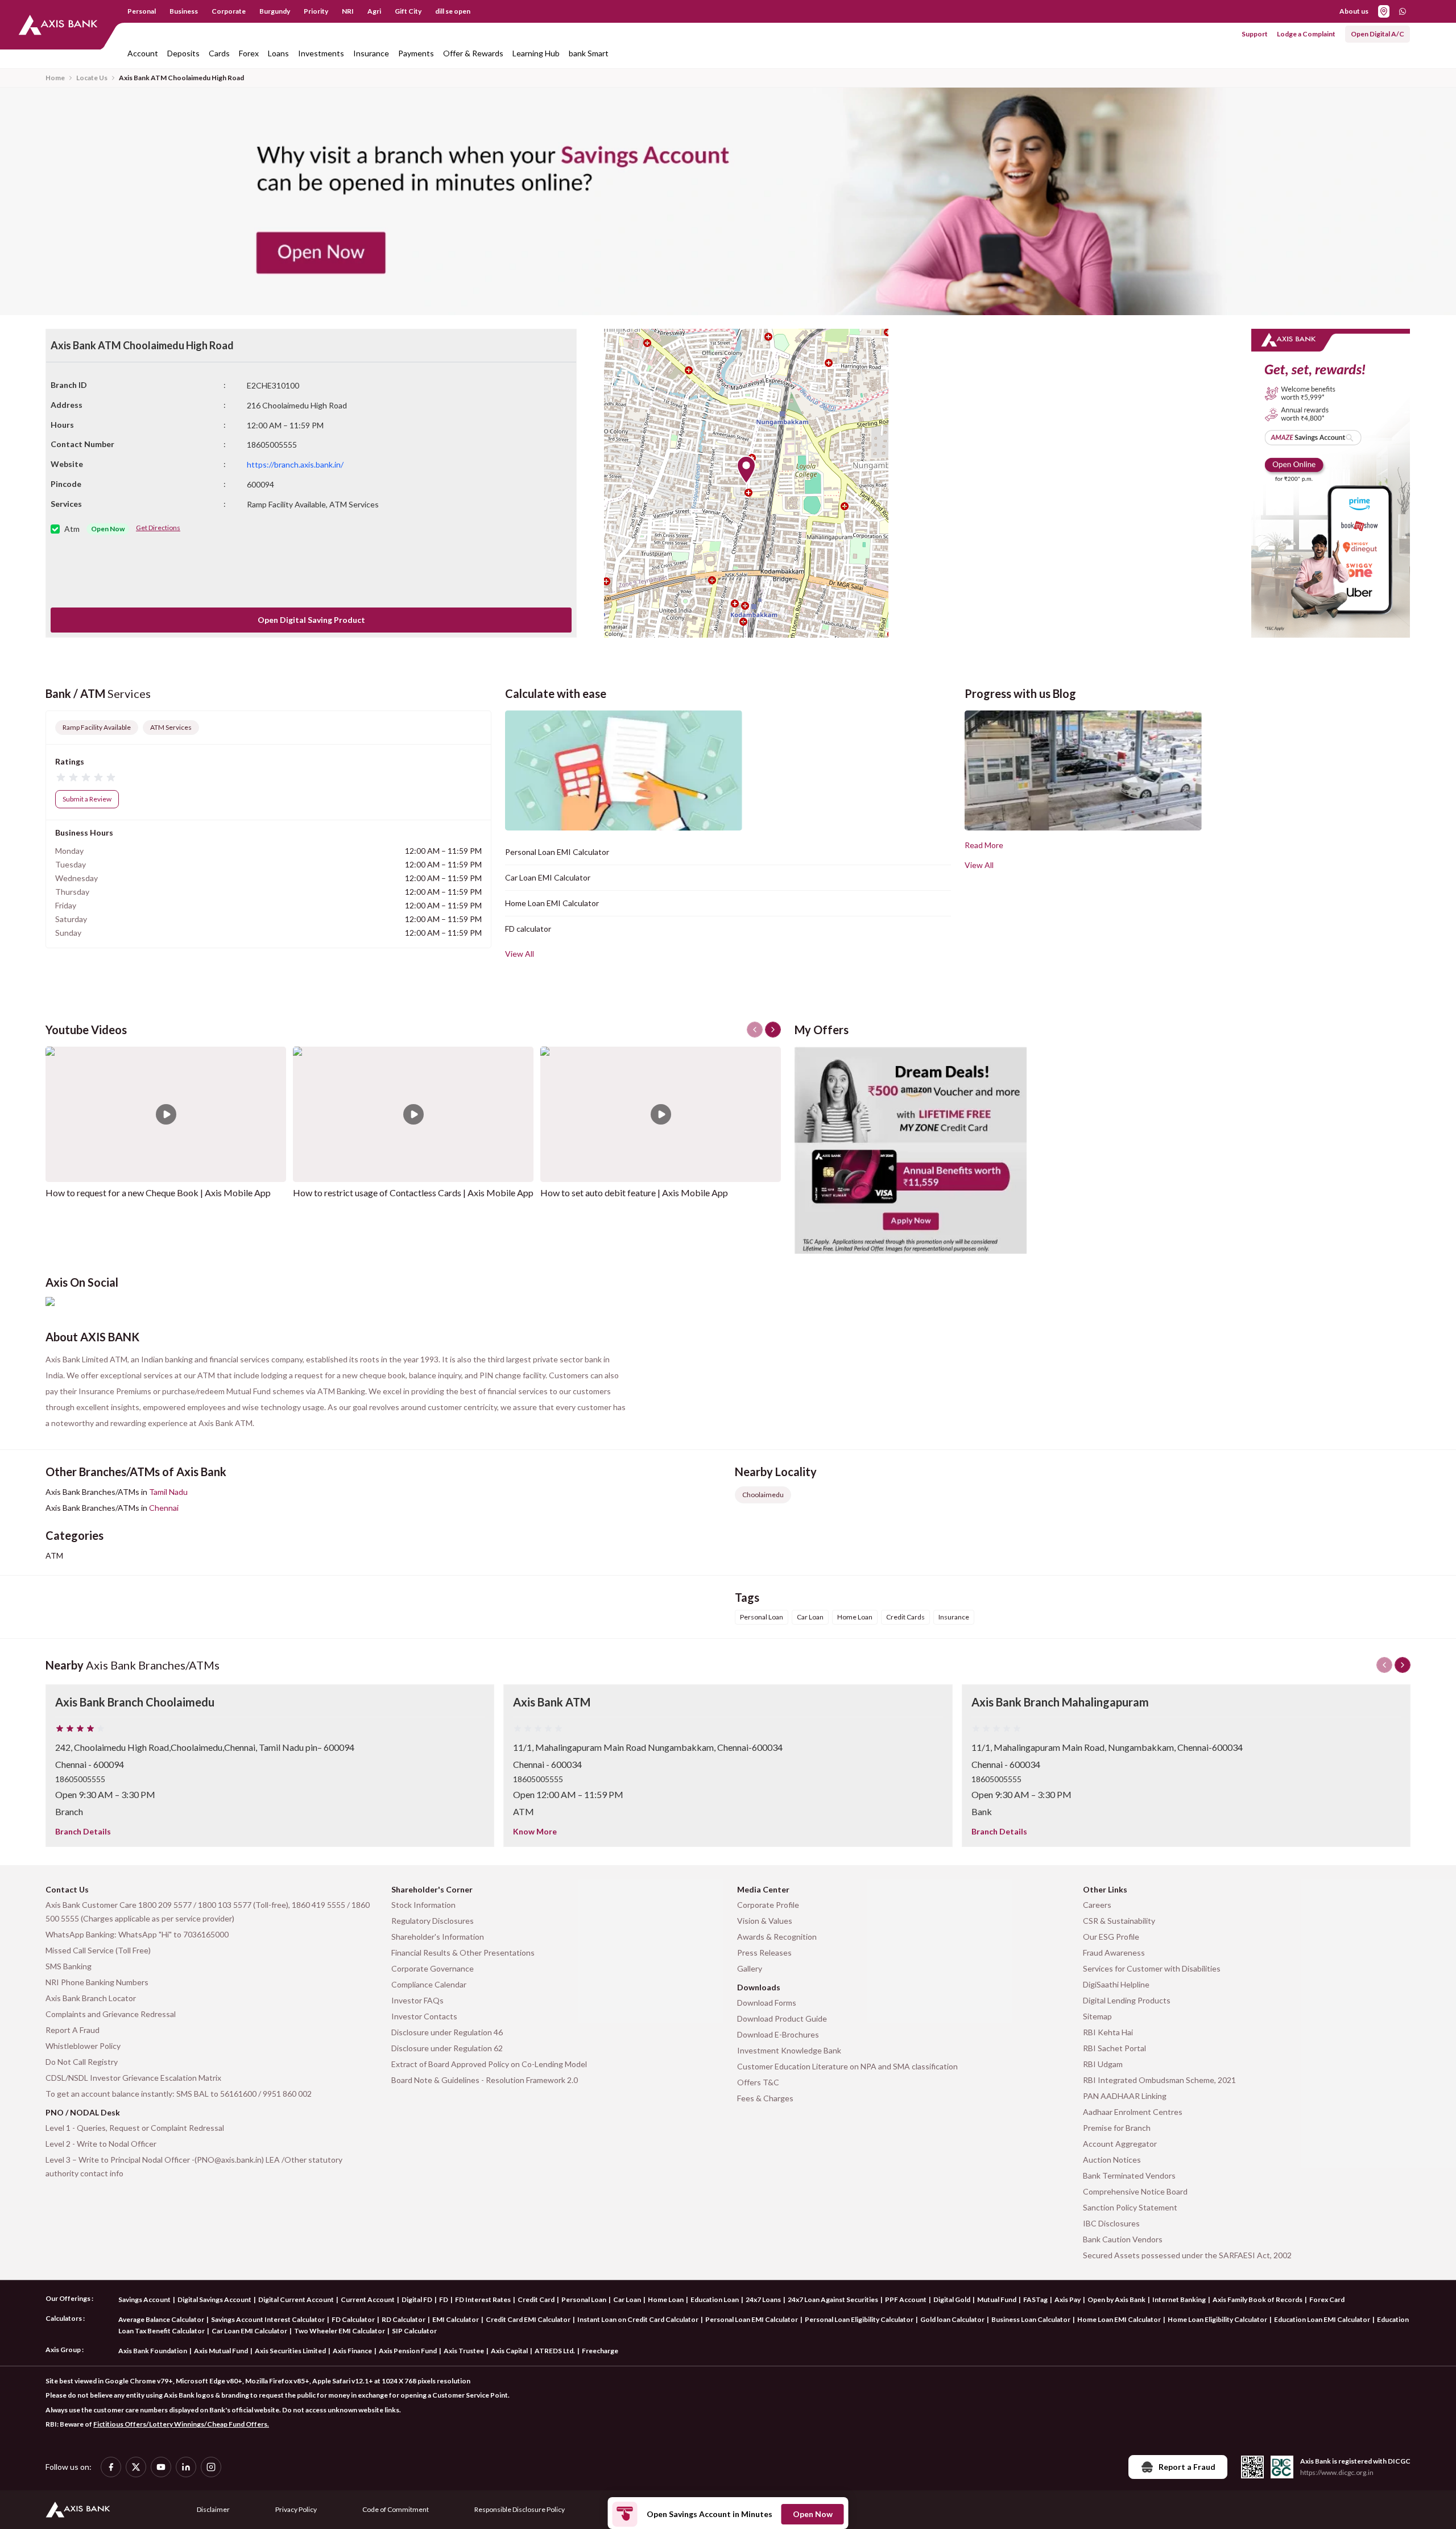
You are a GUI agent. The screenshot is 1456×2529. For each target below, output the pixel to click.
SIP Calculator (414, 2331)
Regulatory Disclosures (433, 1921)
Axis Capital (509, 2351)
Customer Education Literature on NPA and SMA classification (847, 2066)
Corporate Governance (433, 1968)
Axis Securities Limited (290, 2351)
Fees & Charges (765, 2098)
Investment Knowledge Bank (789, 2050)
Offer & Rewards (473, 53)
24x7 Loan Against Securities (833, 2299)
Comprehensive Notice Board (1135, 2191)
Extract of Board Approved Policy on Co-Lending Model (489, 2064)
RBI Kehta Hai (1108, 2032)
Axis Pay (1068, 2299)
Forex (249, 53)
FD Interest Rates (483, 2299)
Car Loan (627, 2299)
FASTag (1035, 2299)
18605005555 (80, 1779)
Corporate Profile (768, 1905)
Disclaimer (213, 2509)
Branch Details (83, 1831)
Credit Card (536, 2299)
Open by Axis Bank (1116, 2299)
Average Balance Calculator (161, 2319)
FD (444, 2299)
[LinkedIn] (186, 2467)
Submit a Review (87, 799)
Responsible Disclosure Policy (520, 2509)
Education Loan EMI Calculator (1322, 2319)
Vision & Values (765, 1921)
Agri (374, 11)
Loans (278, 53)
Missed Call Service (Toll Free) (98, 1950)
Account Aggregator (1120, 2144)
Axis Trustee (464, 2351)
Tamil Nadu (168, 1492)
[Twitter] (136, 2467)
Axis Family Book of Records (1258, 2299)
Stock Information (423, 1905)
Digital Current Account (296, 2299)
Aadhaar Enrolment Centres (1133, 2112)
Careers (1097, 1905)
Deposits (183, 53)
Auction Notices (1112, 2160)
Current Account (368, 2299)
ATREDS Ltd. (555, 2351)
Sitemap (1097, 2016)
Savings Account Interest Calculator (268, 2319)
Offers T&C (758, 2082)
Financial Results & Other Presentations (463, 1952)
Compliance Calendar (429, 1984)
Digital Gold (952, 2299)
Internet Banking (1179, 2299)
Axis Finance (352, 2351)
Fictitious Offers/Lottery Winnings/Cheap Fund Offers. (181, 2424)
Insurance (371, 53)
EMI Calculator (456, 2319)
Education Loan (715, 2299)
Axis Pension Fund (408, 2351)
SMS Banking (69, 1966)
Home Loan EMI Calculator (552, 903)
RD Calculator (404, 2319)
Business (184, 11)
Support (1255, 34)
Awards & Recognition (777, 1937)
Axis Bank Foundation (153, 2351)
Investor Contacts (424, 2016)
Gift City (408, 11)
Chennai (164, 1508)
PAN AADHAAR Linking (1125, 2096)
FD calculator (528, 929)
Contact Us (67, 1889)
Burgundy (275, 11)
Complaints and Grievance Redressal (111, 2014)
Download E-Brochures (778, 2034)
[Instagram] (211, 2467)
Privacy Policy (296, 2509)
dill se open (453, 11)
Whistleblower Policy (83, 2046)
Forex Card (1327, 2299)
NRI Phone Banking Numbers (97, 1982)
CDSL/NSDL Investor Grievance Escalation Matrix (133, 2078)
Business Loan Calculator (1031, 2319)
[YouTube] (161, 2467)
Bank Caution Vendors (1123, 2239)
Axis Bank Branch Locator (91, 1998)
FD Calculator (353, 2319)
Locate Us (92, 78)
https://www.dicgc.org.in (1337, 2472)
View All (520, 954)
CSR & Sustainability (1119, 1921)
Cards (219, 53)
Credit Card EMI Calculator (528, 2319)
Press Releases (764, 1952)
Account (143, 53)
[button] (746, 470)
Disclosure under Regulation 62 (447, 2048)
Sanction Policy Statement (1130, 2207)
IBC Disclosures (1111, 2223)
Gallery (750, 1968)
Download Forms (767, 2003)
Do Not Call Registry (82, 2062)
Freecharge (600, 2351)
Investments (321, 53)
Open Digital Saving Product (311, 620)
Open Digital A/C (1378, 34)
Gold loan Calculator (952, 2319)
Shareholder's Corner (432, 1889)
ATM (54, 1555)
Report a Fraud (1187, 2467)
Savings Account (144, 2299)
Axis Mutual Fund (221, 2351)
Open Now (813, 2514)
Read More (984, 845)
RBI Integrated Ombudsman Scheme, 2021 (1159, 2080)
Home (55, 78)
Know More (535, 1831)
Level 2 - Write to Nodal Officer (101, 2144)
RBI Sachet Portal (1114, 2048)
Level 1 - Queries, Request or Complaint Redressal (135, 2128)
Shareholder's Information (438, 1937)
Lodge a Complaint (1306, 34)
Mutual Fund (997, 2299)
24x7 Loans (763, 2299)
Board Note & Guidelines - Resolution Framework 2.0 (485, 2080)
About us (1354, 11)
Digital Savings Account (214, 2299)
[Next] (1403, 1665)
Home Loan (666, 2299)
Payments (416, 53)
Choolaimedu (763, 1495)
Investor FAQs (417, 2000)
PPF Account (906, 2299)
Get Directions (158, 528)
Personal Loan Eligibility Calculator (859, 2319)
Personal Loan (584, 2299)
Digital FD (417, 2299)
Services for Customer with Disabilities (1152, 1968)
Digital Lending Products (1127, 2000)
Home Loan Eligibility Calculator (1217, 2319)
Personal (142, 11)
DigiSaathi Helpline (1116, 1984)
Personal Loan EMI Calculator (557, 852)
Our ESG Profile (1111, 1937)
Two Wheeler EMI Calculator (340, 2331)
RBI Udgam (1103, 2064)
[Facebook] (111, 2467)
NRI (348, 11)
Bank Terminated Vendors (1129, 2175)
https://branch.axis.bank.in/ (295, 464)
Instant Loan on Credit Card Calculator (638, 2319)
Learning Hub (536, 53)
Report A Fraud (73, 2030)
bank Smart (589, 53)
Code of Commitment (396, 2509)
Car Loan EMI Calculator (548, 877)
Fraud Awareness (1114, 1952)
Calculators (64, 2318)
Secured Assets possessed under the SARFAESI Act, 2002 (1187, 2255)
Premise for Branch (1117, 2128)
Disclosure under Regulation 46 (447, 2032)
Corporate (229, 11)
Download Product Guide (782, 2018)
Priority (316, 11)
